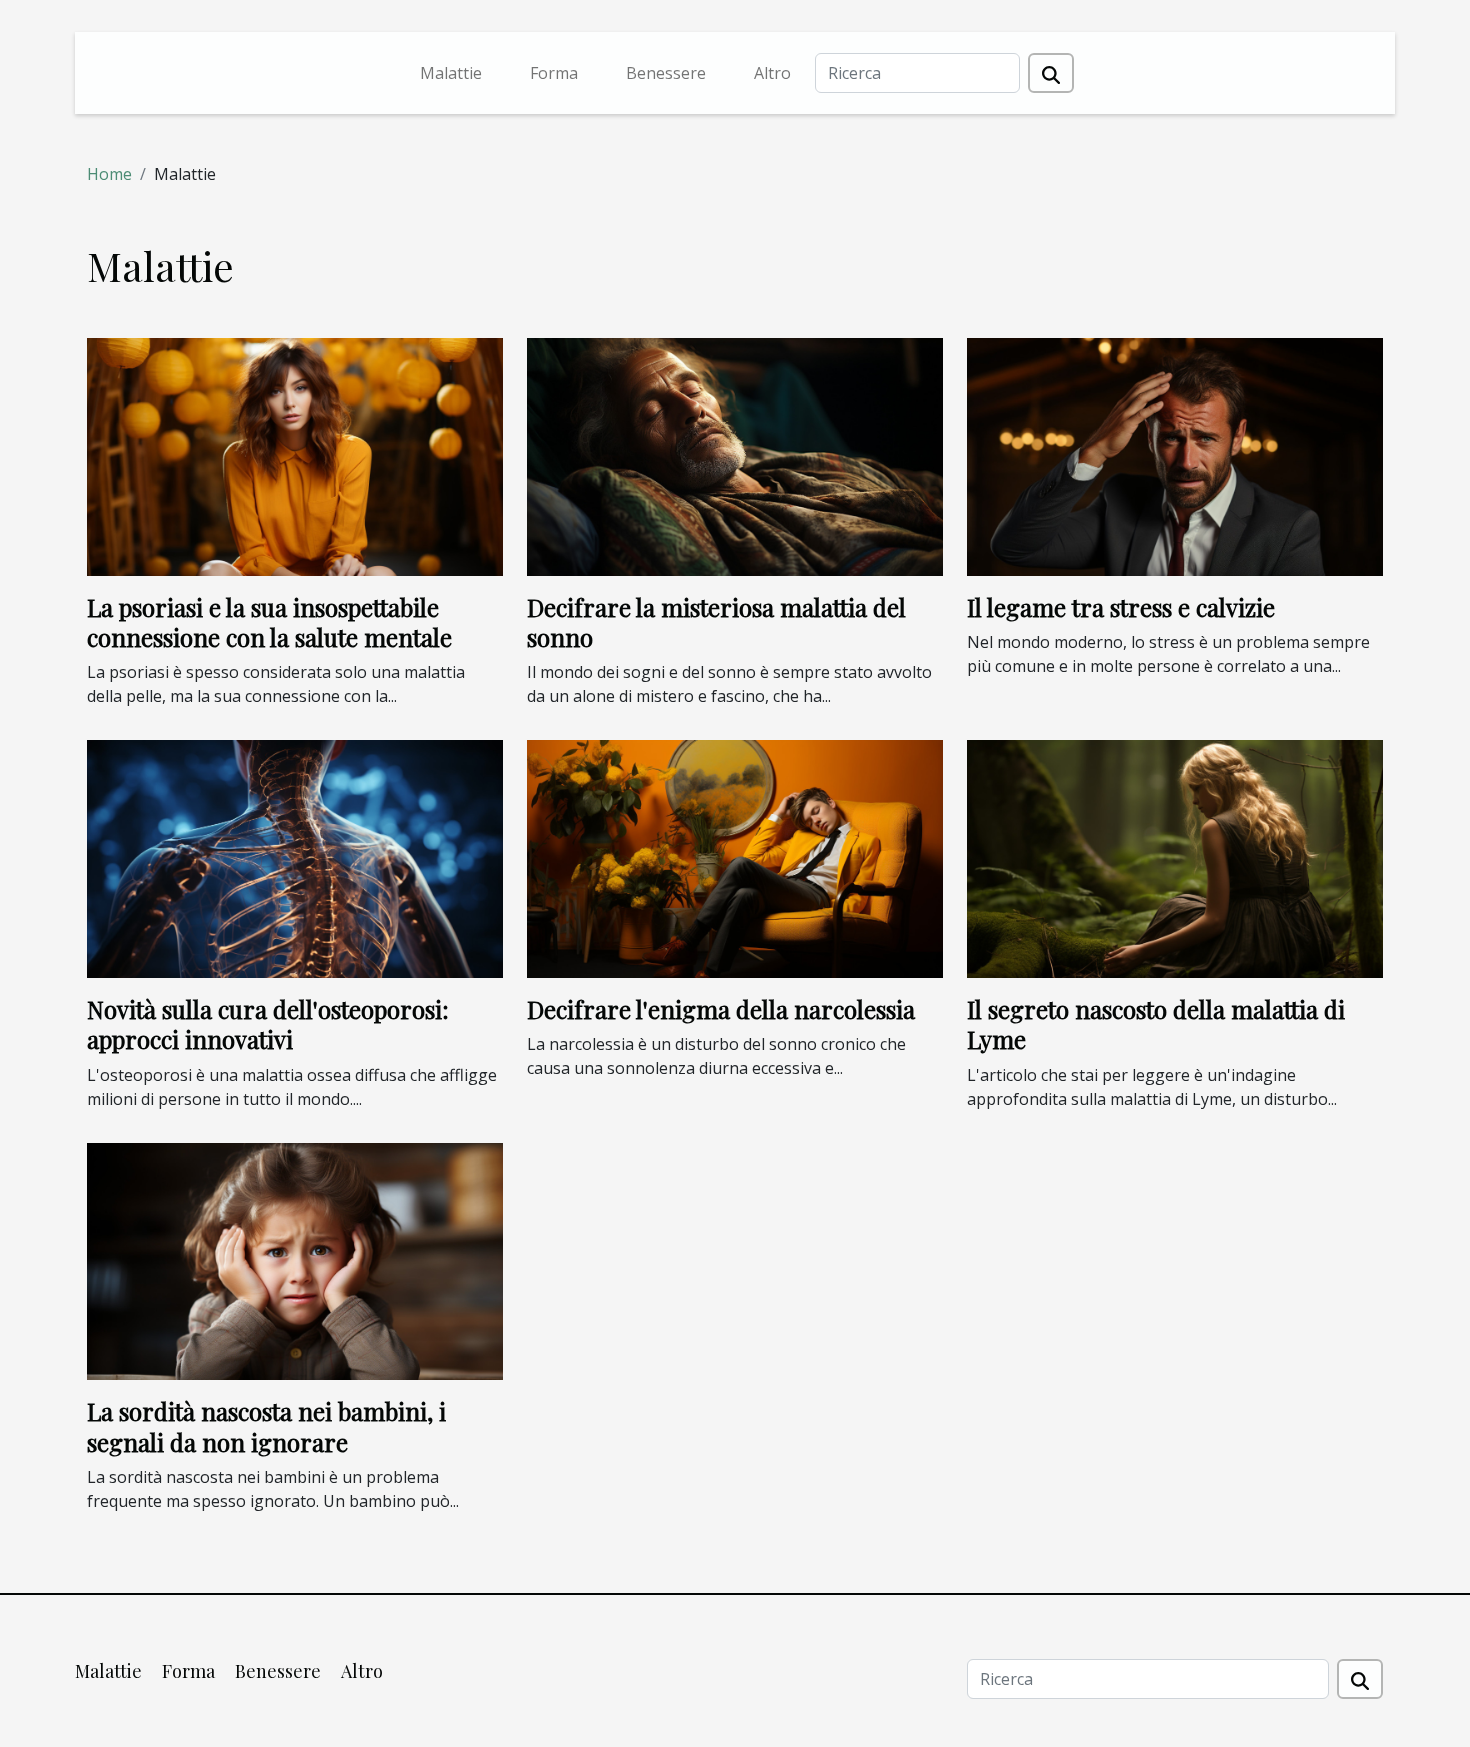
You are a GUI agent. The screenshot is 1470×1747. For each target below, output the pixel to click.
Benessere (666, 73)
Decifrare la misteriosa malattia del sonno (716, 622)
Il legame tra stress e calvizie (1121, 607)
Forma (554, 73)
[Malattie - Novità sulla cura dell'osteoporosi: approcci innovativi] (295, 857)
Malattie (451, 73)
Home (109, 174)
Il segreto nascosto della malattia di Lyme (1156, 1024)
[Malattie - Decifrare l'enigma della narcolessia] (735, 857)
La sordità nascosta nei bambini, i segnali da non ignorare (266, 1426)
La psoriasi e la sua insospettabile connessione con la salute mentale (269, 622)
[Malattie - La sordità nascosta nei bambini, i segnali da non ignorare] (295, 1260)
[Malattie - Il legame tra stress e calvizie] (1175, 455)
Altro (772, 73)
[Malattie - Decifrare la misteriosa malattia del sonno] (735, 455)
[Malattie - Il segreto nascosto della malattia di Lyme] (1175, 857)
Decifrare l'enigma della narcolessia (721, 1009)
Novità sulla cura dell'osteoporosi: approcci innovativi (268, 1024)
